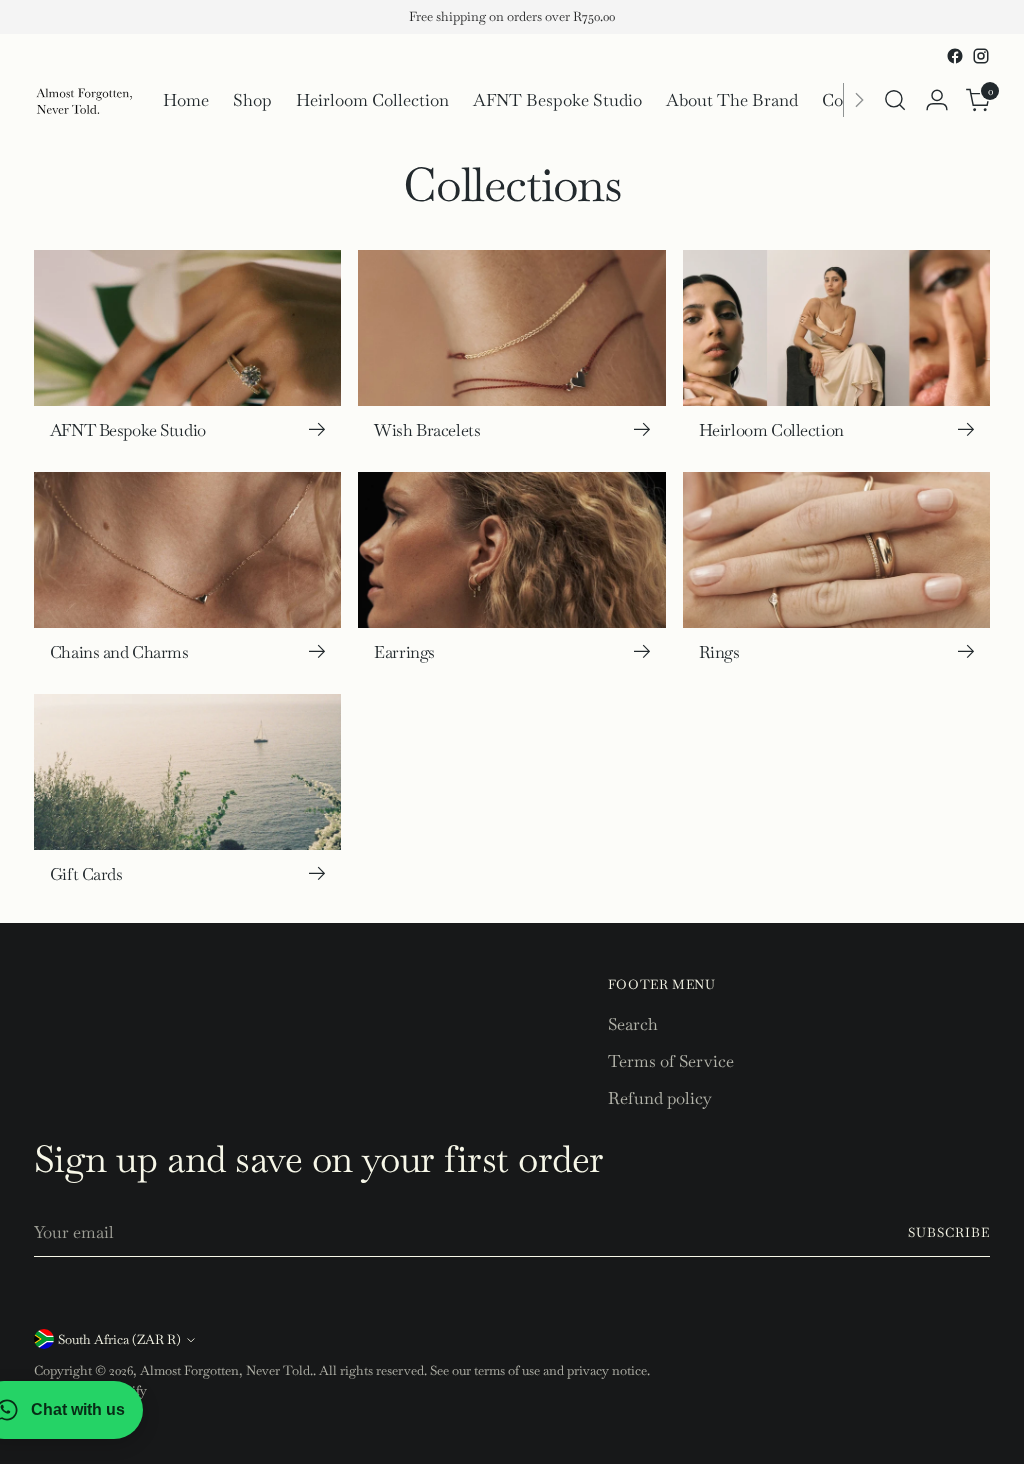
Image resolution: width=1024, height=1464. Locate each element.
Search (633, 1024)
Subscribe (949, 1232)
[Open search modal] (895, 100)
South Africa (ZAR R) (119, 1339)
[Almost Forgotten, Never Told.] (84, 100)
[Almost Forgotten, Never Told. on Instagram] (981, 56)
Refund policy (660, 1098)
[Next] (859, 100)
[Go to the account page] (937, 100)
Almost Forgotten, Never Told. (226, 1370)
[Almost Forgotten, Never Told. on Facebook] (955, 56)
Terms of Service (671, 1061)
